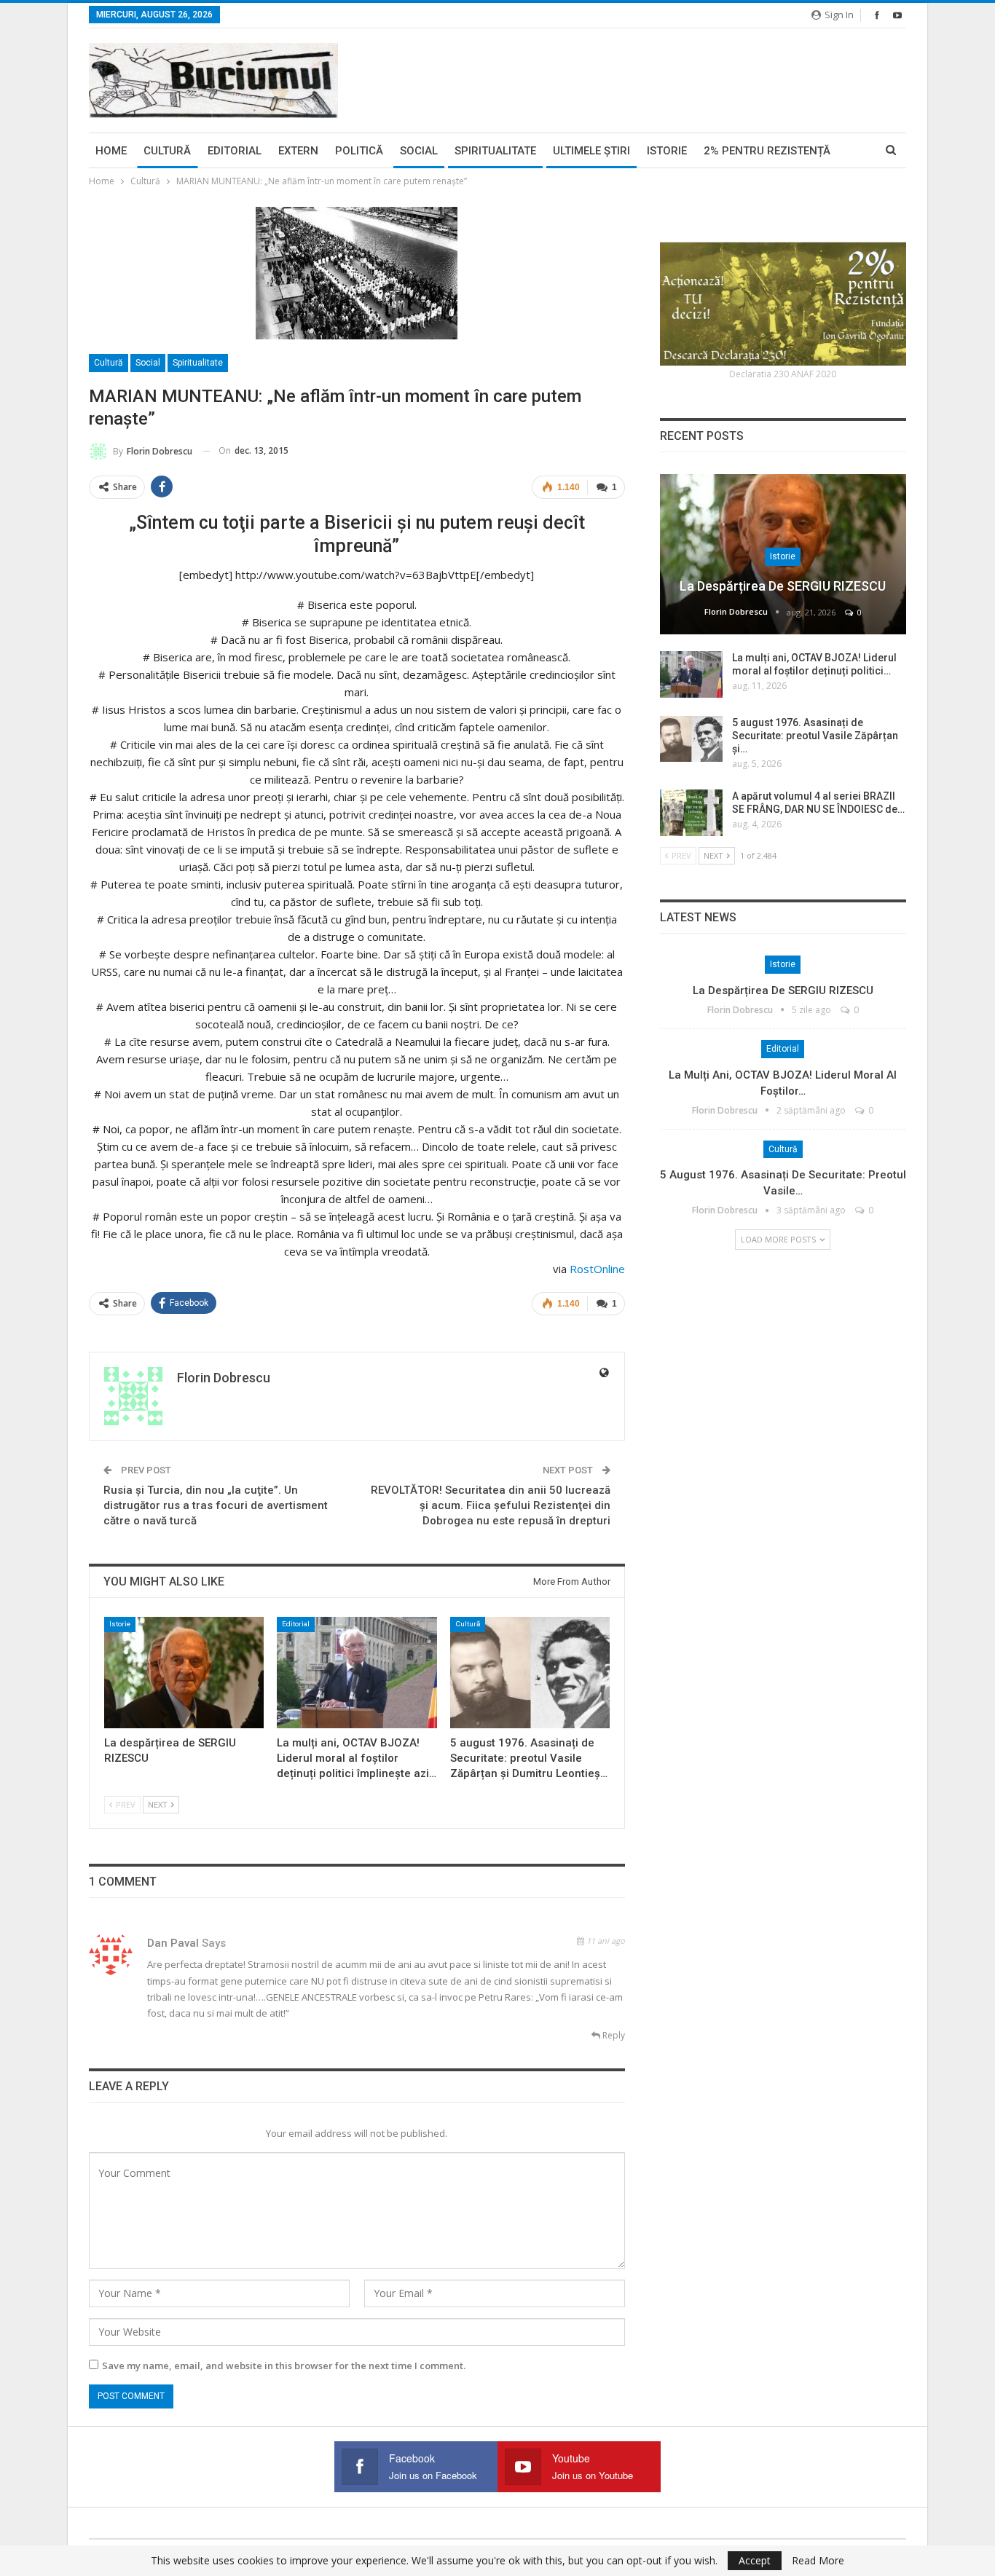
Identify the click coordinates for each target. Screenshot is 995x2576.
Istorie (667, 151)
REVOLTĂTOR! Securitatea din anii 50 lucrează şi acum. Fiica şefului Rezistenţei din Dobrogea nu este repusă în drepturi (491, 1505)
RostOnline (597, 1269)
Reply (613, 2035)
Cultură (167, 151)
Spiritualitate (495, 151)
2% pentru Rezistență (767, 151)
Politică (359, 151)
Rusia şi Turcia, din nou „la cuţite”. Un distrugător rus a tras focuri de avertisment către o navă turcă (216, 1505)
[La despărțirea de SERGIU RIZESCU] (184, 1673)
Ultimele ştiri (591, 151)
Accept (755, 2560)
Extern (298, 151)
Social (419, 151)
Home (111, 151)
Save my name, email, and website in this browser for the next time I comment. (284, 2366)
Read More (818, 2561)
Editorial (235, 151)
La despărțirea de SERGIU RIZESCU (783, 586)
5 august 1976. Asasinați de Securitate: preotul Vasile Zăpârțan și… (815, 736)
